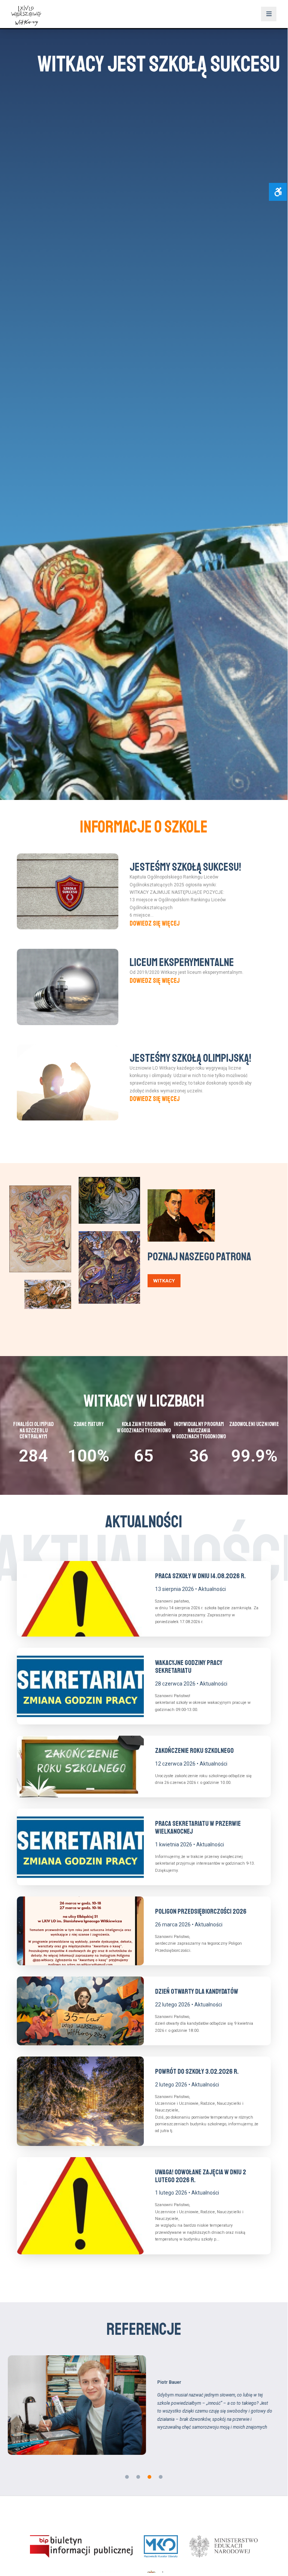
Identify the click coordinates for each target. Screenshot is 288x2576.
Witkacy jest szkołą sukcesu (144, 64)
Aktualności (212, 1589)
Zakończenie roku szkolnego (194, 1751)
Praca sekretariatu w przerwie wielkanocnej (198, 1827)
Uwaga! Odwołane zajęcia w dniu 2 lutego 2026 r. (201, 2176)
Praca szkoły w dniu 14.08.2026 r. (200, 1576)
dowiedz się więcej (155, 923)
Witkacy (164, 1281)
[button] (127, 2477)
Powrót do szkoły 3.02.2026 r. (197, 2071)
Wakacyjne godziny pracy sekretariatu (189, 1667)
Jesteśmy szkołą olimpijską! (190, 1058)
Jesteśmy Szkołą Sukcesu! (185, 867)
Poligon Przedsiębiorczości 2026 (201, 1911)
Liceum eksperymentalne (182, 962)
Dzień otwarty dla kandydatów (197, 1991)
